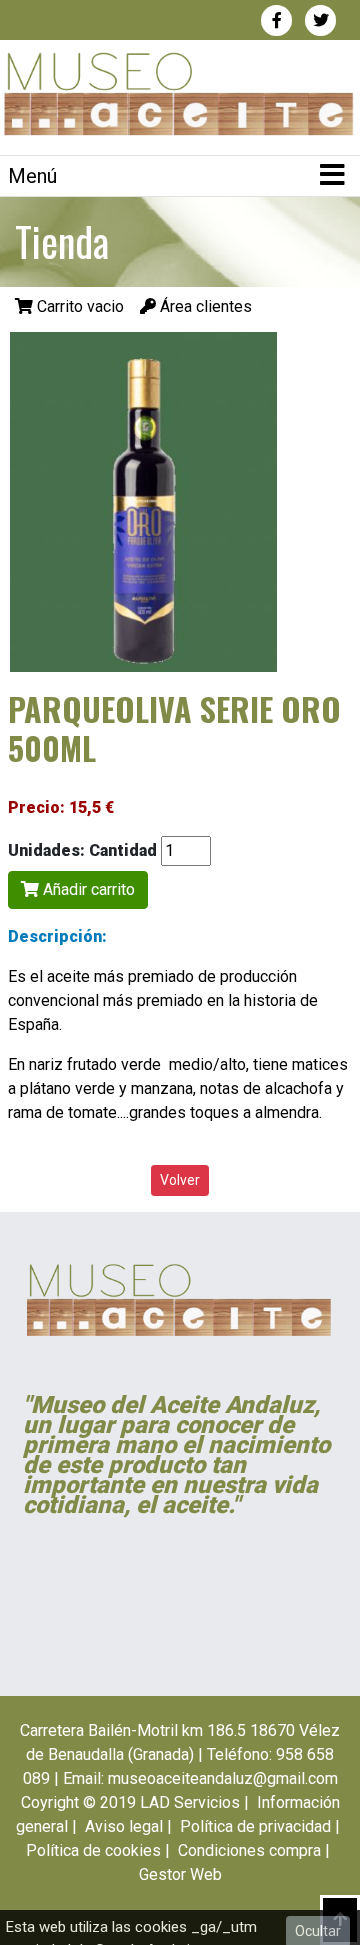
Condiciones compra (249, 1850)
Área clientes (204, 306)
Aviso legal (124, 1826)
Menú (32, 176)
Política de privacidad (255, 1826)
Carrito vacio (80, 306)
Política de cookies (93, 1850)
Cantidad (123, 850)
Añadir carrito (87, 889)
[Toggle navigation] (332, 176)
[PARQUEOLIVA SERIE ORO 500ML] (143, 500)
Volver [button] (180, 1180)
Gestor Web (180, 1874)
